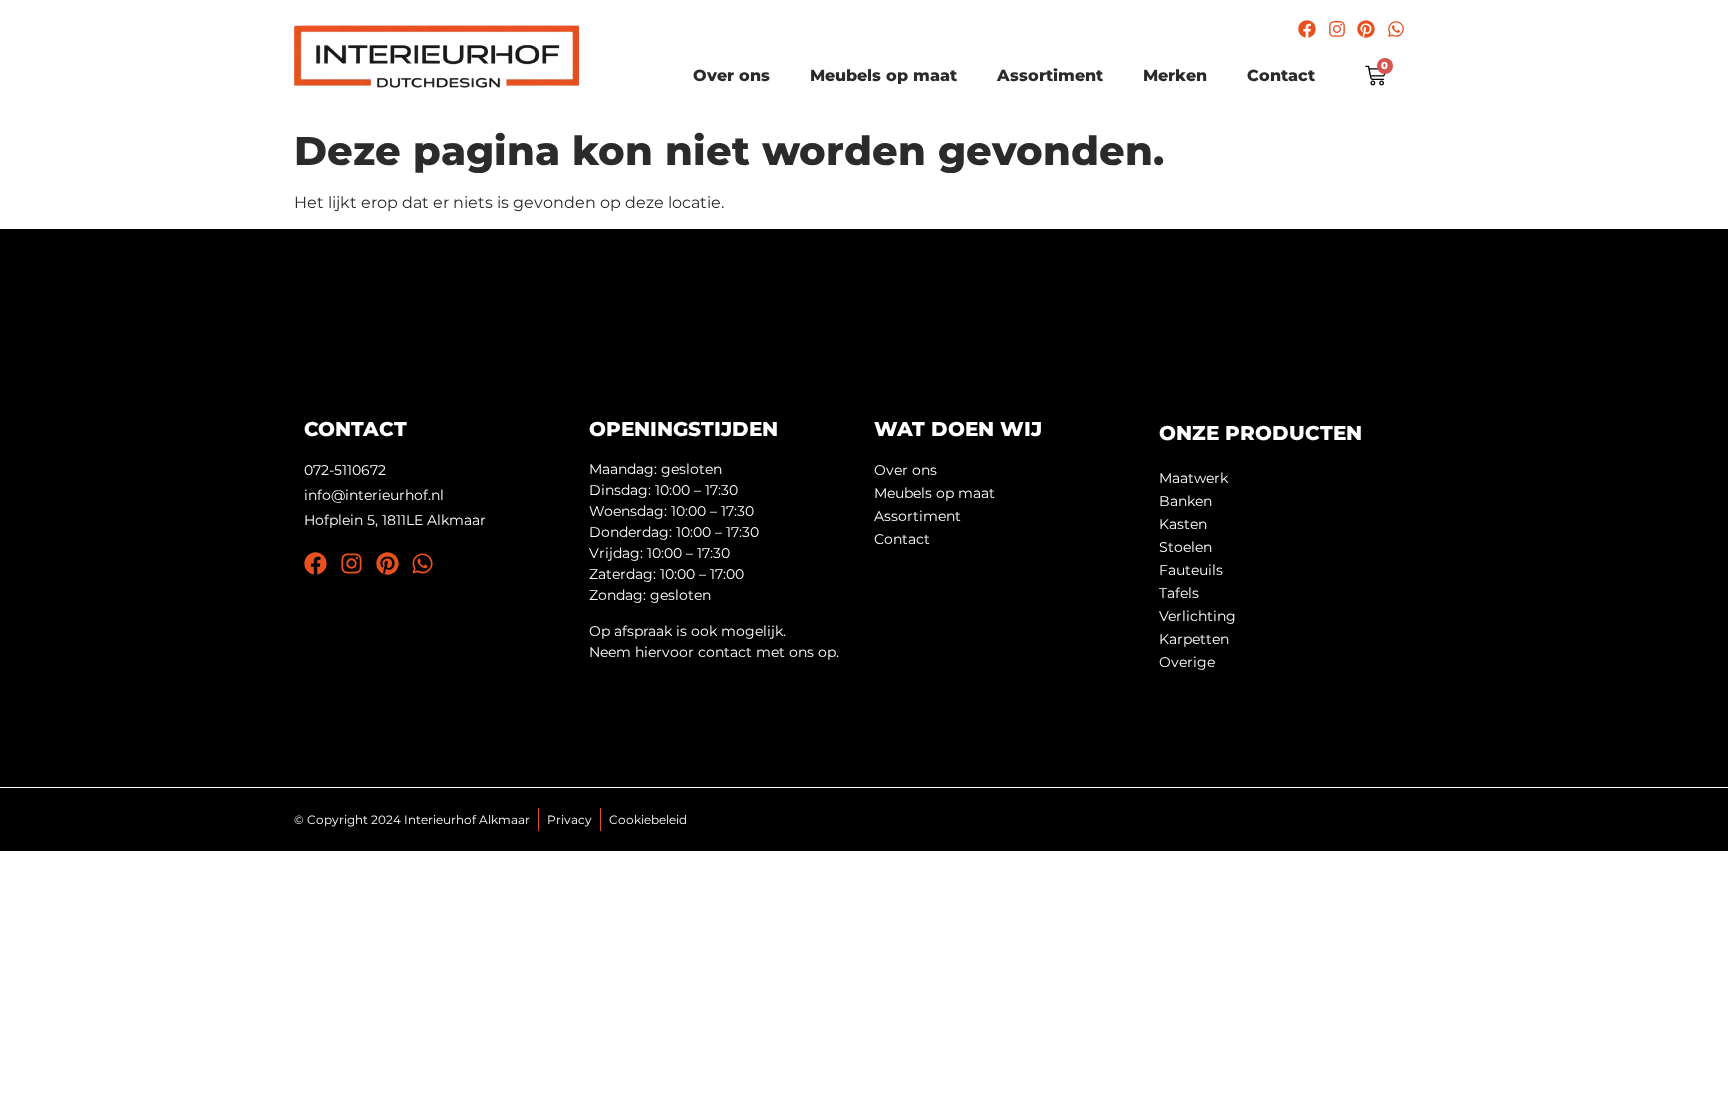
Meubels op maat (883, 75)
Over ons (731, 75)
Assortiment (1050, 75)
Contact (1281, 75)
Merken (1175, 75)
